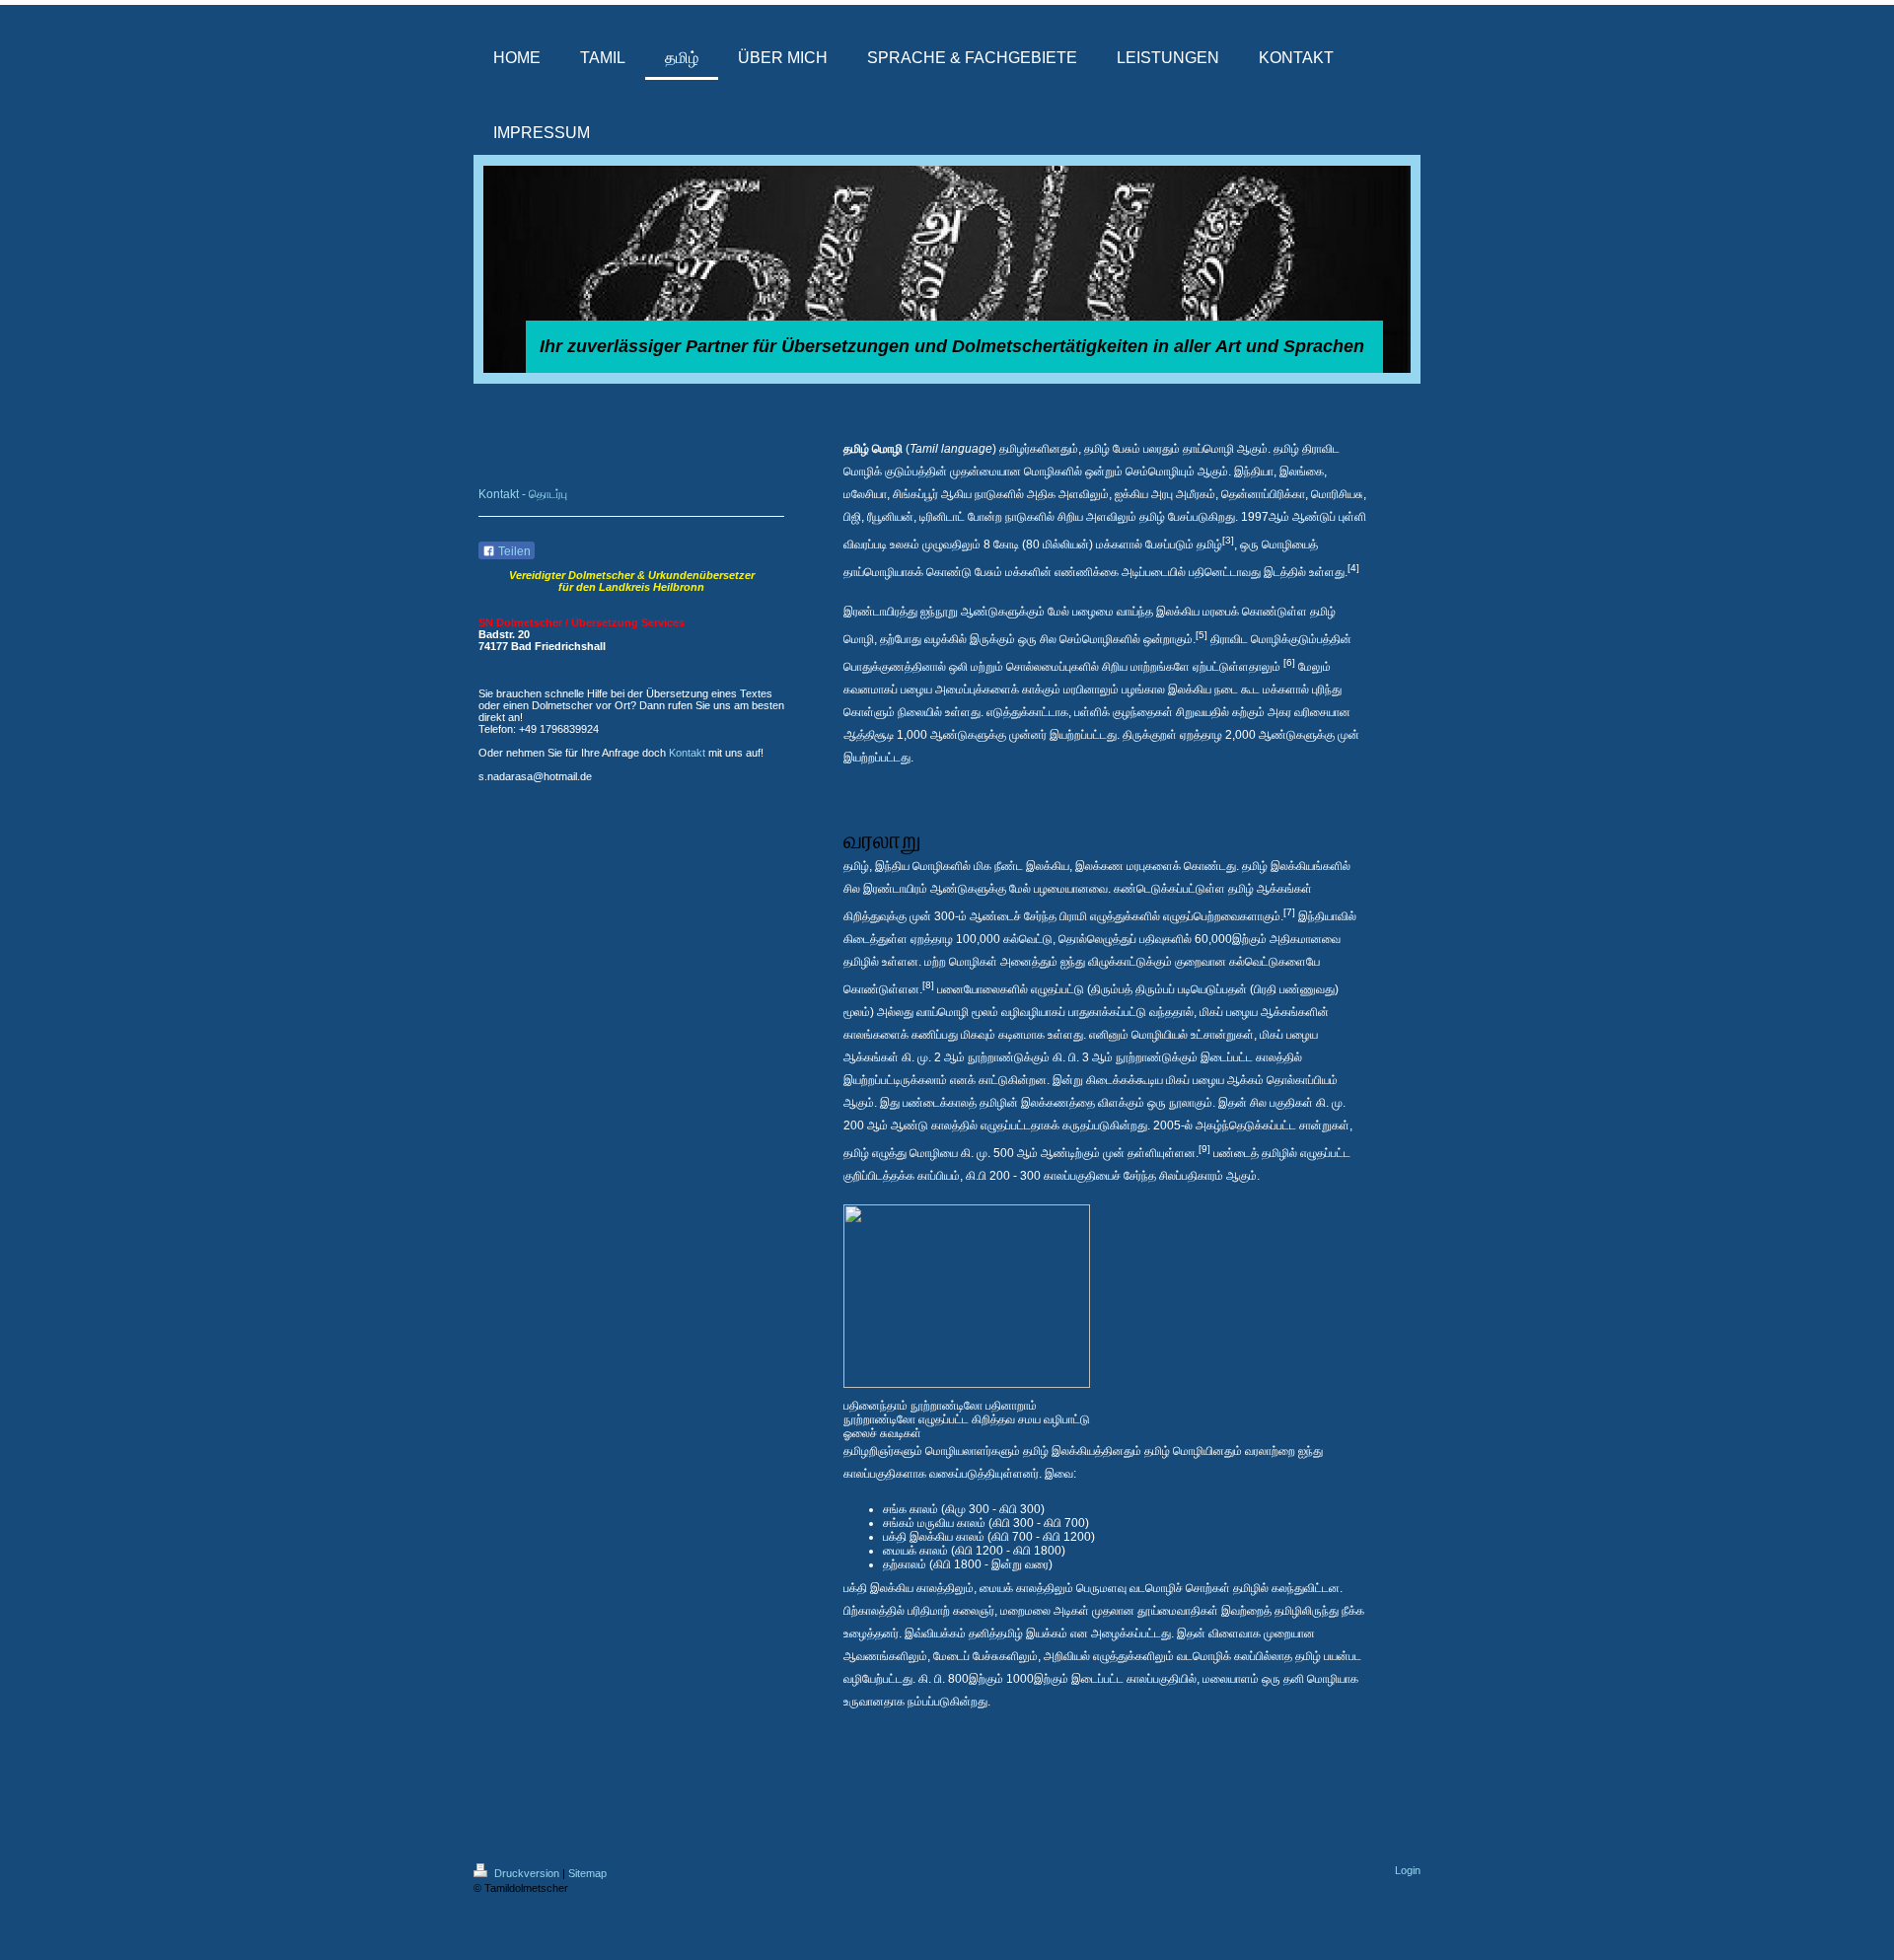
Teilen (513, 551)
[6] (1289, 662)
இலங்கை (1302, 472)
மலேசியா (865, 494)
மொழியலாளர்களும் (973, 1451)
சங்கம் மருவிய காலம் (934, 1523)
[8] (928, 985)
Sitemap (587, 1873)
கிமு (955, 1509)
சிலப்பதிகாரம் (1191, 1176)
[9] (1204, 1149)
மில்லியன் (1066, 544)
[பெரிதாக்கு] (968, 1393)
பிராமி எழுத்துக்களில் (1110, 916)
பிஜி (852, 517)
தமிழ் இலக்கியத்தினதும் (1082, 1451)
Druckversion (527, 1873)
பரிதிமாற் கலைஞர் (951, 1611)
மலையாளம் (1231, 1679)
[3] (1228, 540)
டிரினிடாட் (942, 517)
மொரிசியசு (1337, 494)
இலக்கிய (1178, 612)
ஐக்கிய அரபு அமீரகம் (1165, 494)
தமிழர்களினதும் (1039, 449)
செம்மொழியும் (1160, 472)
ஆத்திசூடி (869, 735)
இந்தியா (1254, 472)
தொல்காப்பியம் (1302, 1080)
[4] (1353, 568)
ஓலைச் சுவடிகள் (882, 1433)
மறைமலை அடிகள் (1045, 1611)
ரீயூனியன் (890, 517)
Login (1408, 1870)
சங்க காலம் (911, 1509)
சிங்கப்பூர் (915, 494)
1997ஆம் (1265, 517)
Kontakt (687, 753)
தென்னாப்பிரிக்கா (1263, 494)
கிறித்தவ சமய (1006, 1419)
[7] (1289, 912)
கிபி (1008, 1509)
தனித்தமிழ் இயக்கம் (1018, 1633)
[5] (1202, 635)
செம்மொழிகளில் (1100, 639)
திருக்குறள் (1150, 735)
